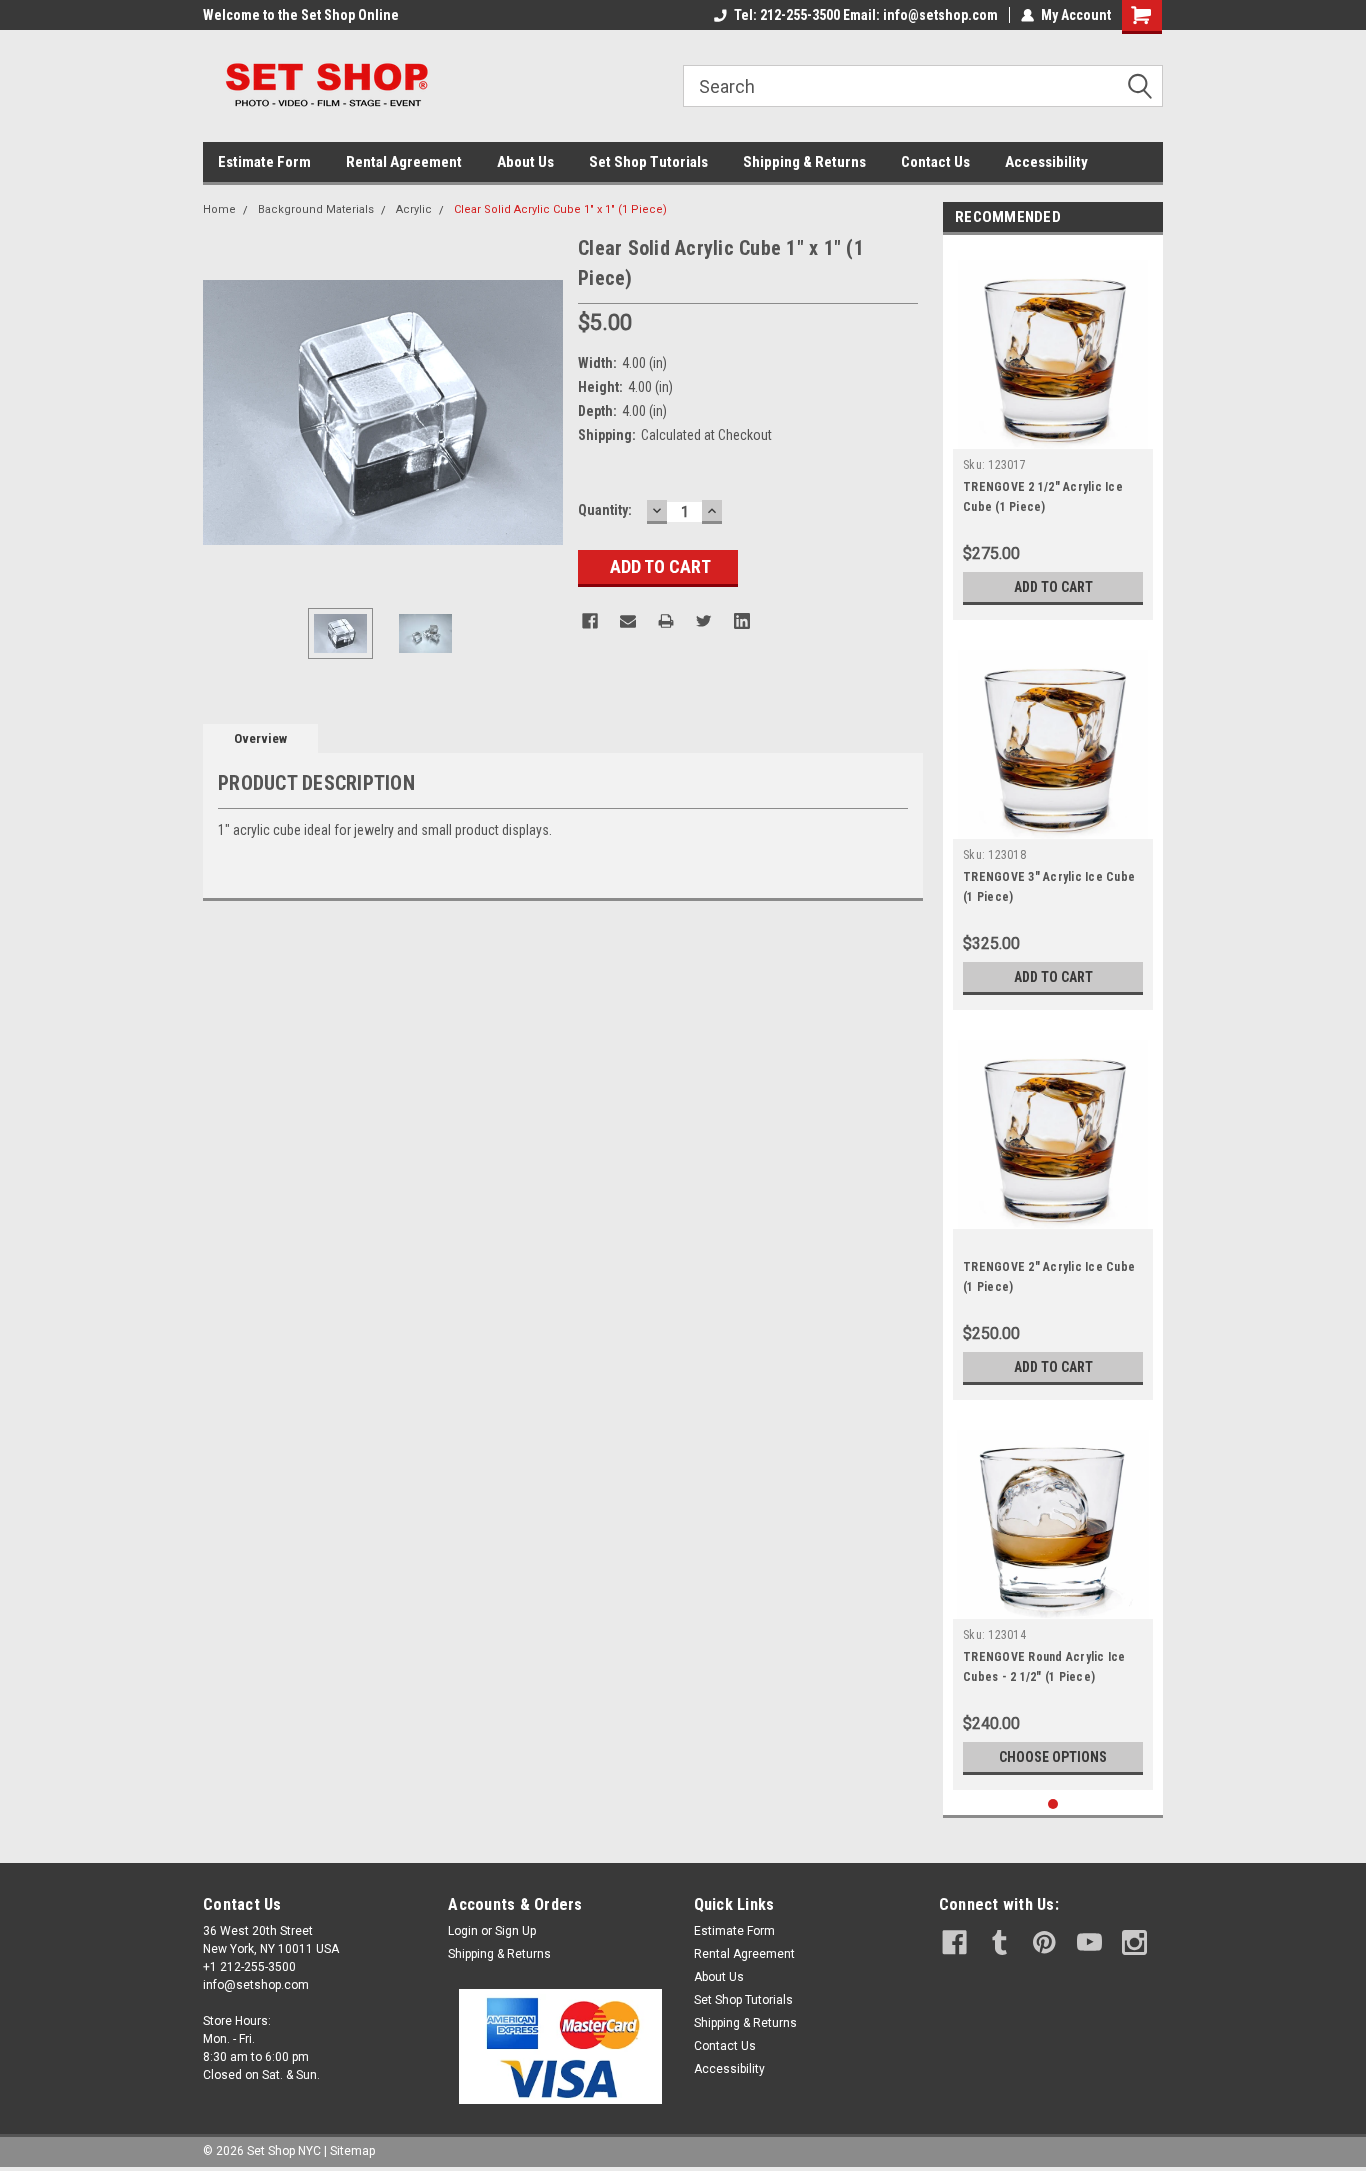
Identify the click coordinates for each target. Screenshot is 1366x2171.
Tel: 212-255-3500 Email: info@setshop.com (866, 15)
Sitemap (352, 2151)
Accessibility (1046, 162)
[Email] (628, 621)
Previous (223, 412)
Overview (260, 738)
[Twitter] (704, 621)
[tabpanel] (1053, 432)
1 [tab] (1053, 1804)
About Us (525, 162)
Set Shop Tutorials (648, 162)
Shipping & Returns (804, 162)
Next (543, 412)
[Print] (666, 621)
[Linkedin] (742, 621)
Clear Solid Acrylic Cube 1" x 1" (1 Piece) (560, 209)
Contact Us (935, 162)
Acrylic (414, 209)
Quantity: (605, 510)
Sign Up (515, 1931)
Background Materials (316, 209)
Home (219, 209)
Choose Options (1053, 1757)
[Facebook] (590, 621)
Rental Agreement (404, 162)
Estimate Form (264, 162)
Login (463, 1931)
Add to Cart (1053, 587)
